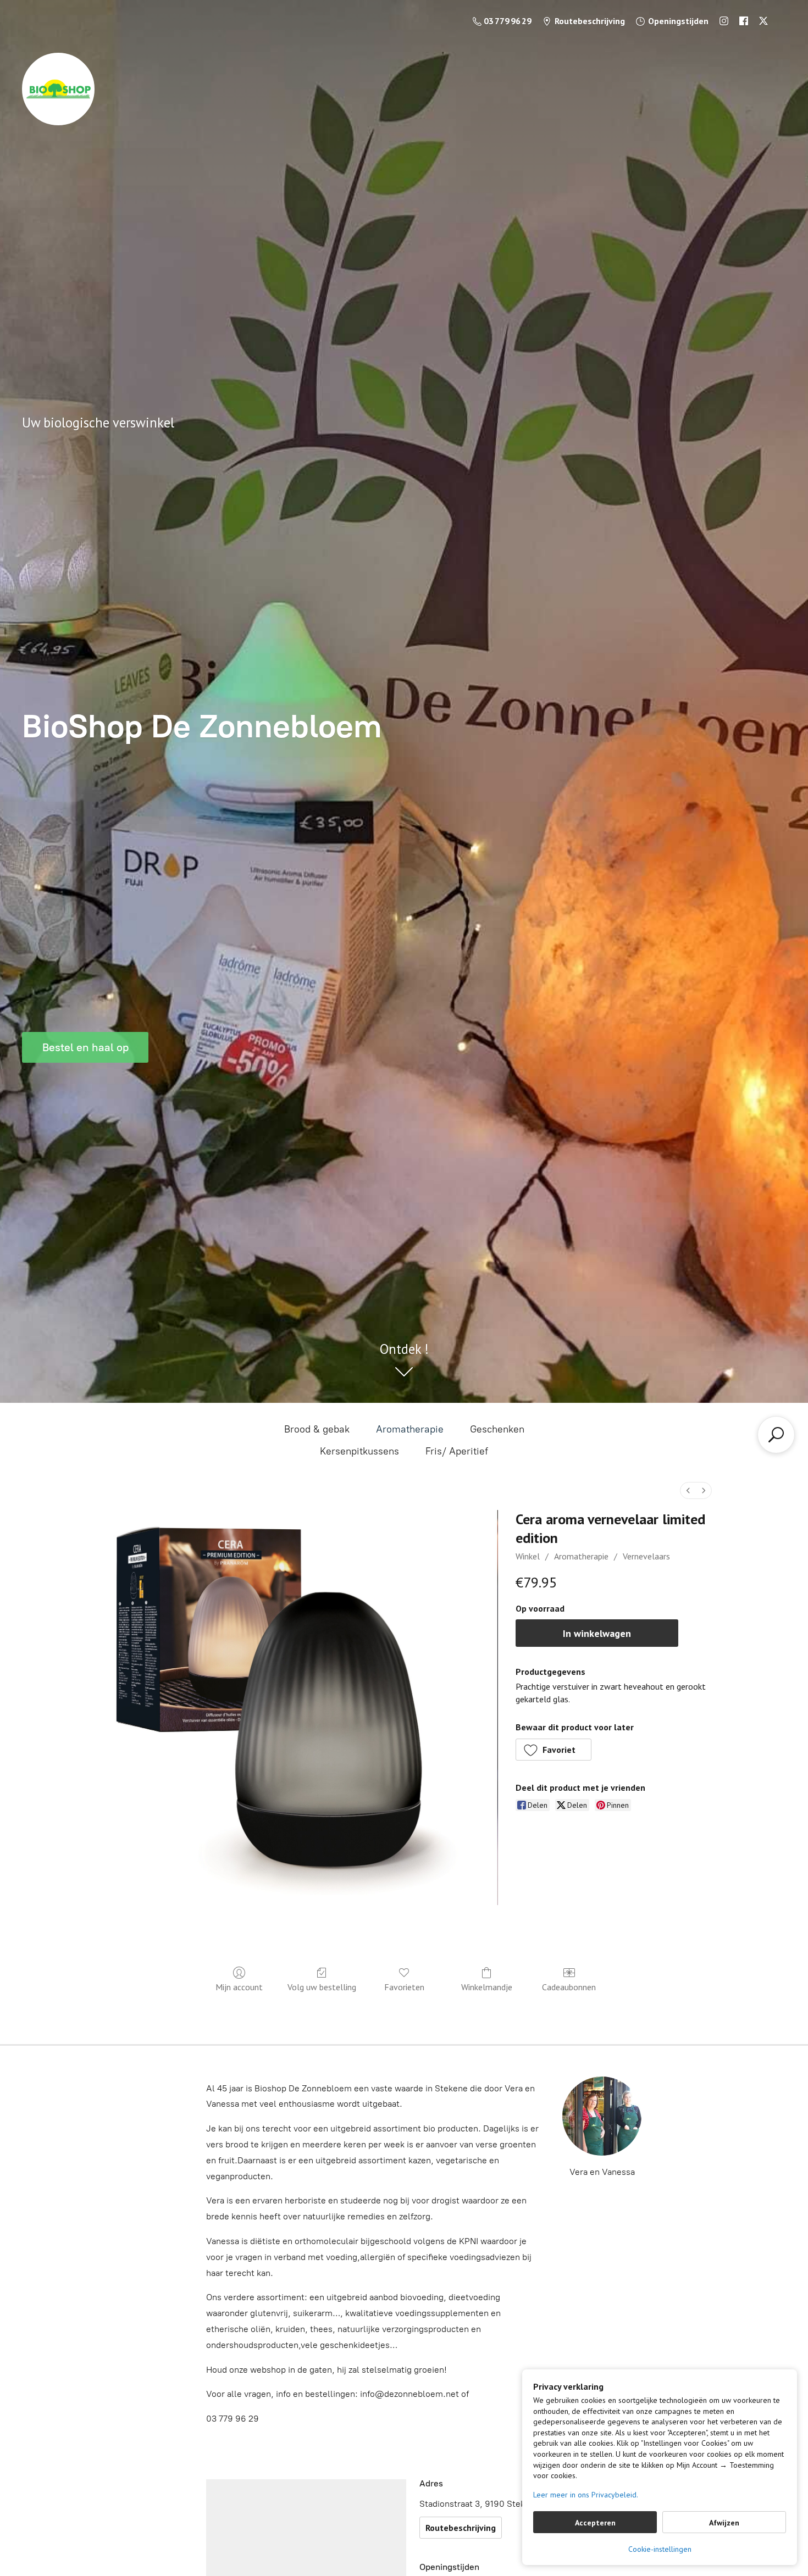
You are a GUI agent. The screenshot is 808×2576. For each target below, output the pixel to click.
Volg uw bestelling (322, 1987)
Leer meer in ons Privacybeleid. (586, 2495)
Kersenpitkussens (359, 1451)
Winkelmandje (487, 1987)
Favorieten (404, 1987)
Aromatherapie (410, 1429)
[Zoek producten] (776, 1435)
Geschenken (497, 1429)
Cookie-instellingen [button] (660, 2549)
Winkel (528, 1556)
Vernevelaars (646, 1556)
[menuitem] (688, 1490)
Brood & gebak (317, 1429)
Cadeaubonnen (569, 1987)
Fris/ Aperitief (457, 1451)
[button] (554, 1750)
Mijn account (239, 1987)
